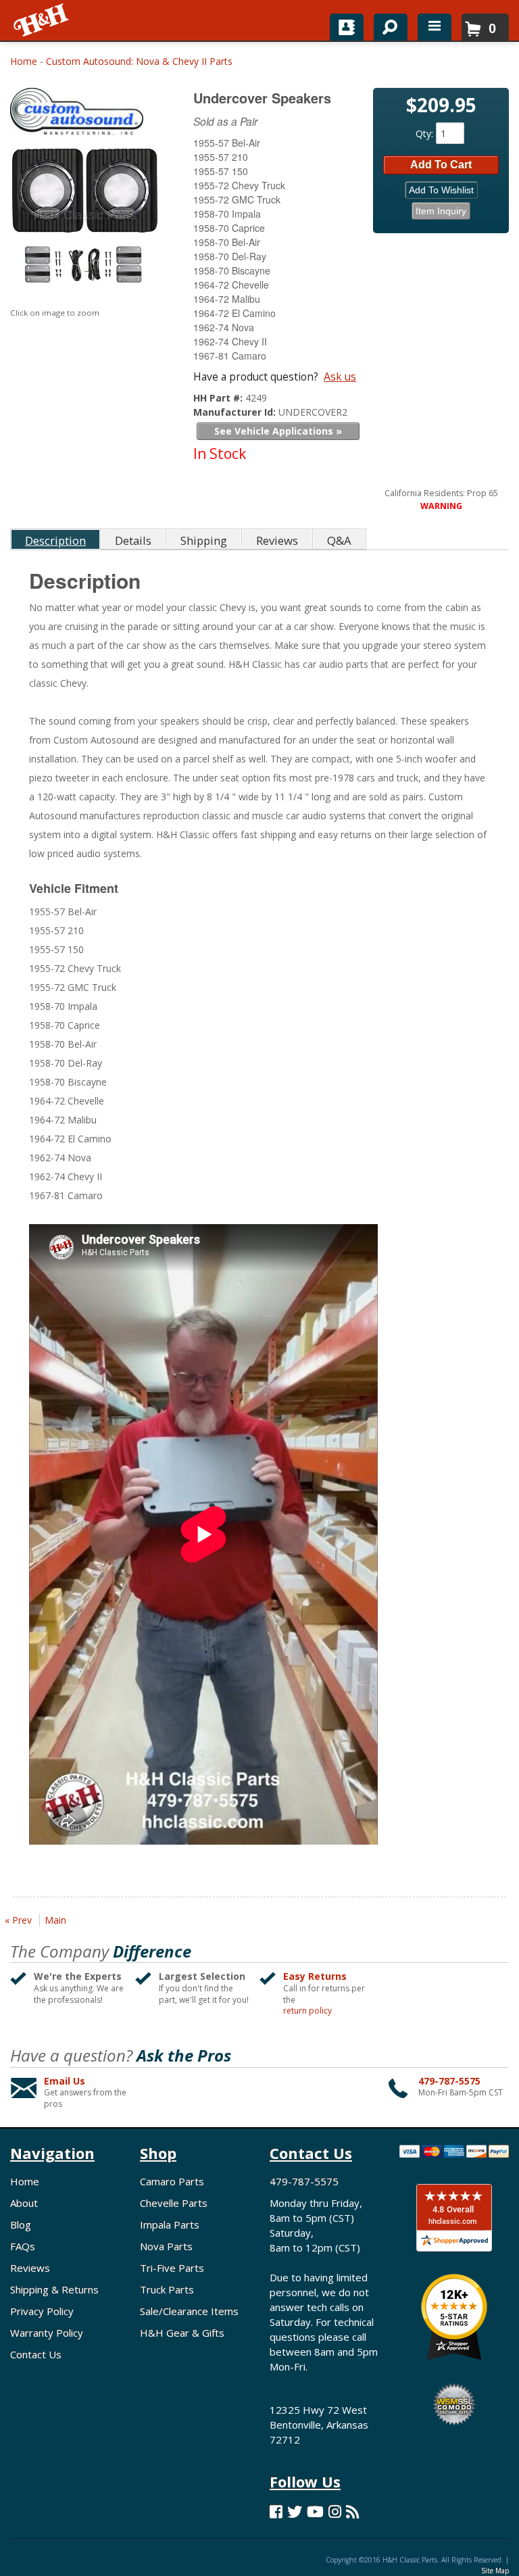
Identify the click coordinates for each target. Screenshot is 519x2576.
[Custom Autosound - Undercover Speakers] (86, 115)
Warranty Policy (47, 2333)
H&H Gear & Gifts (182, 2333)
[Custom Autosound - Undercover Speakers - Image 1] (85, 222)
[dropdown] (435, 27)
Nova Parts (166, 2246)
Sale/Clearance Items (189, 2311)
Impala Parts (170, 2225)
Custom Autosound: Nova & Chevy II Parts (139, 61)
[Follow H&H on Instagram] (335, 2511)
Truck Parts (167, 2289)
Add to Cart (441, 165)
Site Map (495, 2571)
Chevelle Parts (174, 2203)
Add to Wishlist (441, 190)
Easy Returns (315, 1976)
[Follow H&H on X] (295, 2511)
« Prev (18, 1920)
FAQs (23, 2246)
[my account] (347, 27)
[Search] (386, 24)
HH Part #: (219, 398)
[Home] (42, 20)
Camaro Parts (172, 2181)
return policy (307, 2011)
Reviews (30, 2268)
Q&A (339, 540)
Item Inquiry (441, 211)
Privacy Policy (42, 2311)
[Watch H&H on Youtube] (315, 2511)
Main (55, 1920)
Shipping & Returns (54, 2289)
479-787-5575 (449, 2081)
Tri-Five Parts (172, 2268)
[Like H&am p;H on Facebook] (276, 2511)
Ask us (340, 376)
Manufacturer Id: (236, 412)
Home (24, 61)
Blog (21, 2225)
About (24, 2203)
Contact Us (36, 2354)
